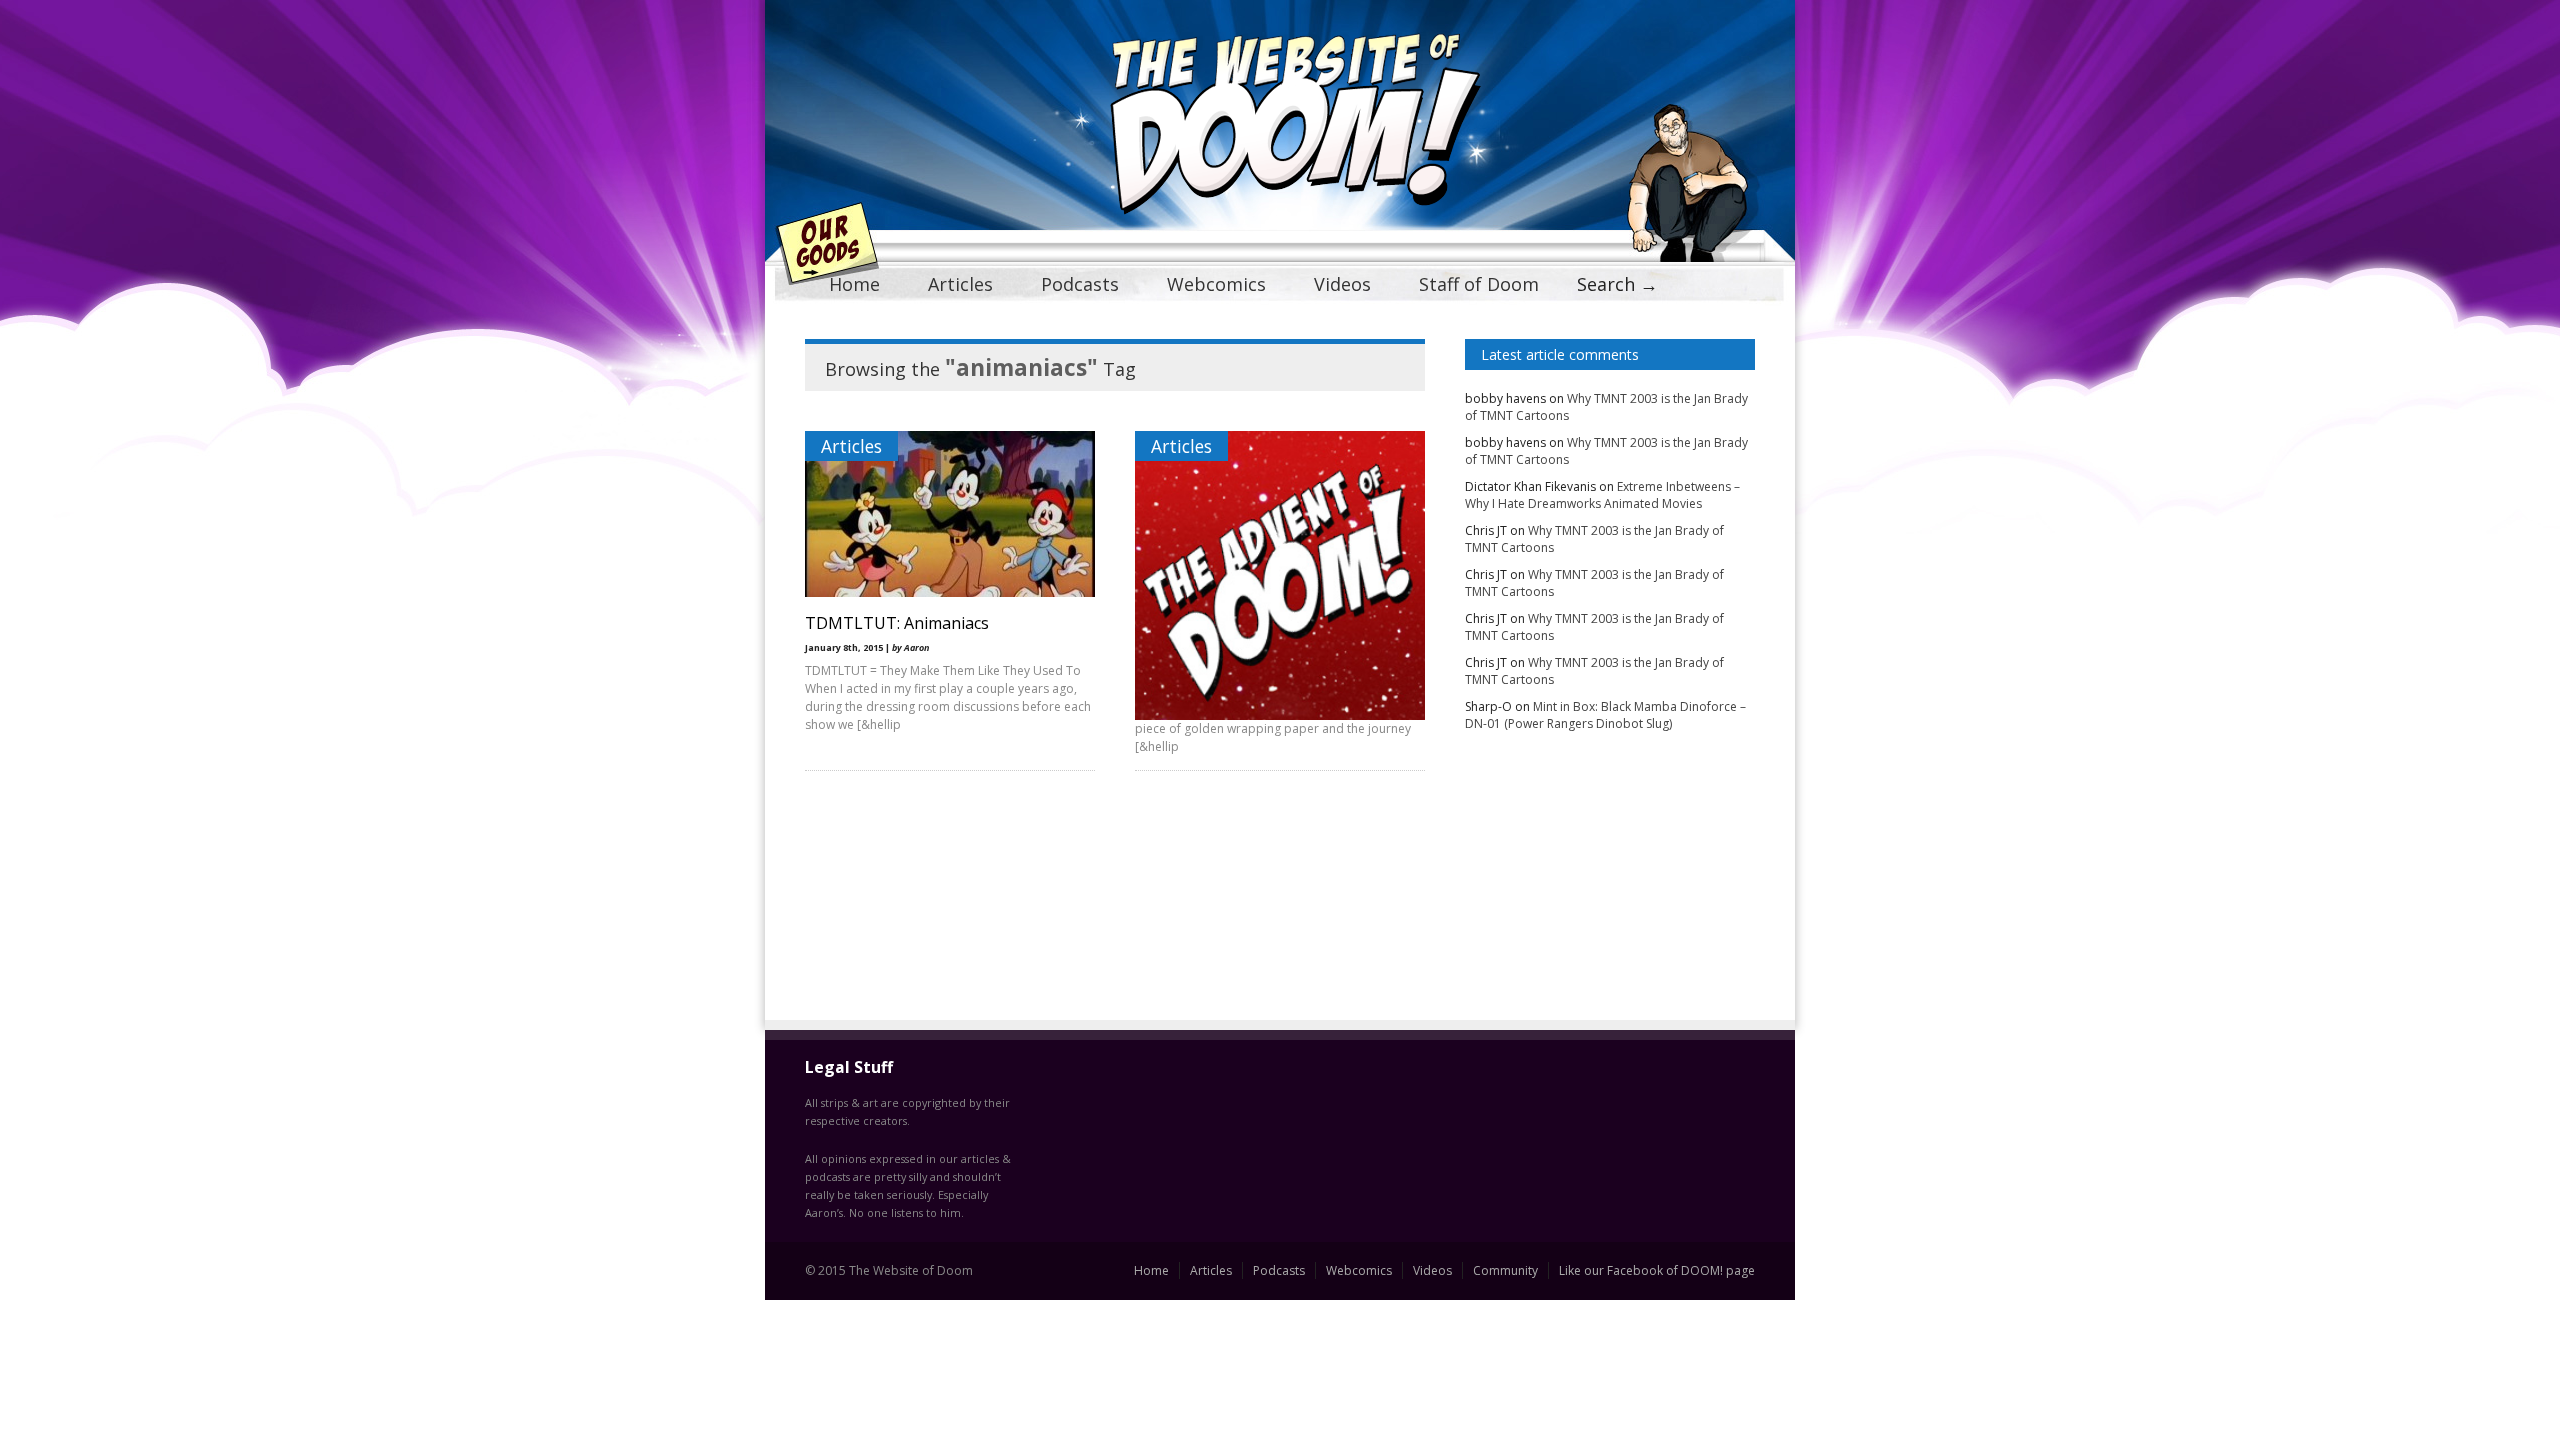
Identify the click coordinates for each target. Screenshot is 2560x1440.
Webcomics (1216, 284)
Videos (1342, 284)
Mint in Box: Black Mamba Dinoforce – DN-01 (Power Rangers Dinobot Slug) (1605, 715)
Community (1505, 1270)
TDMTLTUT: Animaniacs (897, 623)
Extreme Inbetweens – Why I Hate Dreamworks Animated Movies (1602, 495)
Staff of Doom (1479, 284)
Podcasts (1080, 284)
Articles (960, 284)
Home (854, 284)
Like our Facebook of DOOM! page (1657, 1270)
